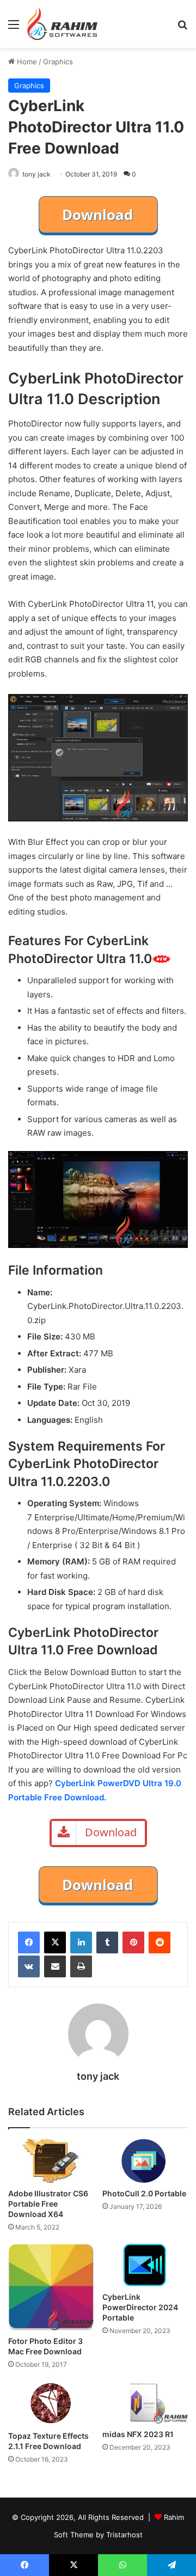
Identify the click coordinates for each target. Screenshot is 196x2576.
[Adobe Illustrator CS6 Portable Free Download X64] (51, 2161)
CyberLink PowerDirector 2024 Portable (140, 2307)
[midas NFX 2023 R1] (145, 2403)
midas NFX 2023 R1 (138, 2434)
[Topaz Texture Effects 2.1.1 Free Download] (51, 2403)
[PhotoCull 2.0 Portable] (145, 2161)
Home (26, 62)
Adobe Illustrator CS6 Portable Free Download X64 (48, 2204)
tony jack (36, 174)
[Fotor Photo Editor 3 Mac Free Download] (51, 2287)
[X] (55, 1942)
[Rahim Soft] (63, 24)
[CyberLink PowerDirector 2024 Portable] (145, 2265)
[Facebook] (29, 1942)
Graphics (58, 62)
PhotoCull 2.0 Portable (144, 2193)
